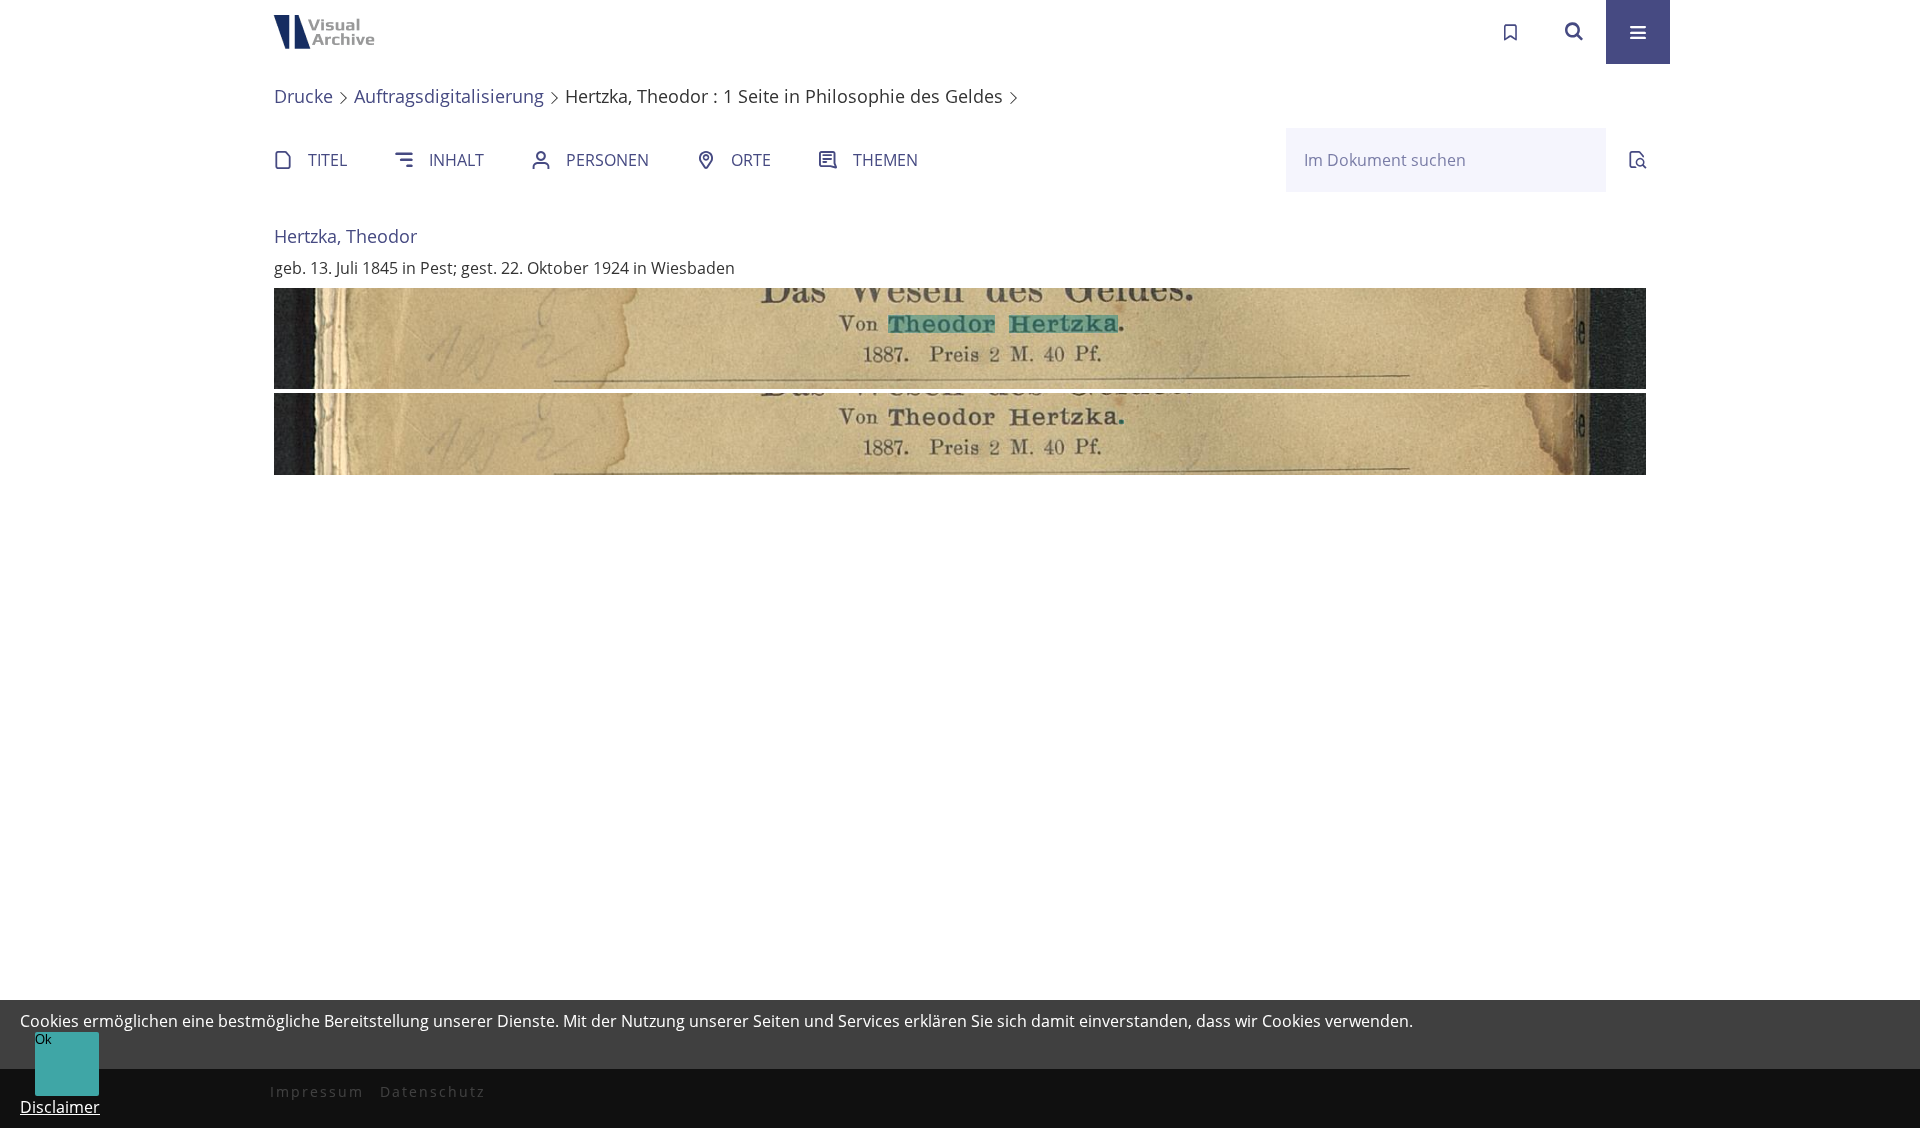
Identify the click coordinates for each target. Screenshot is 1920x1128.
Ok (43, 1039)
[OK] (1574, 32)
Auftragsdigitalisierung (449, 96)
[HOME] (330, 32)
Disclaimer (60, 1107)
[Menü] (1638, 32)
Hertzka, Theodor (345, 236)
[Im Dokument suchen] (1638, 160)
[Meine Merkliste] (1510, 32)
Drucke (303, 96)
